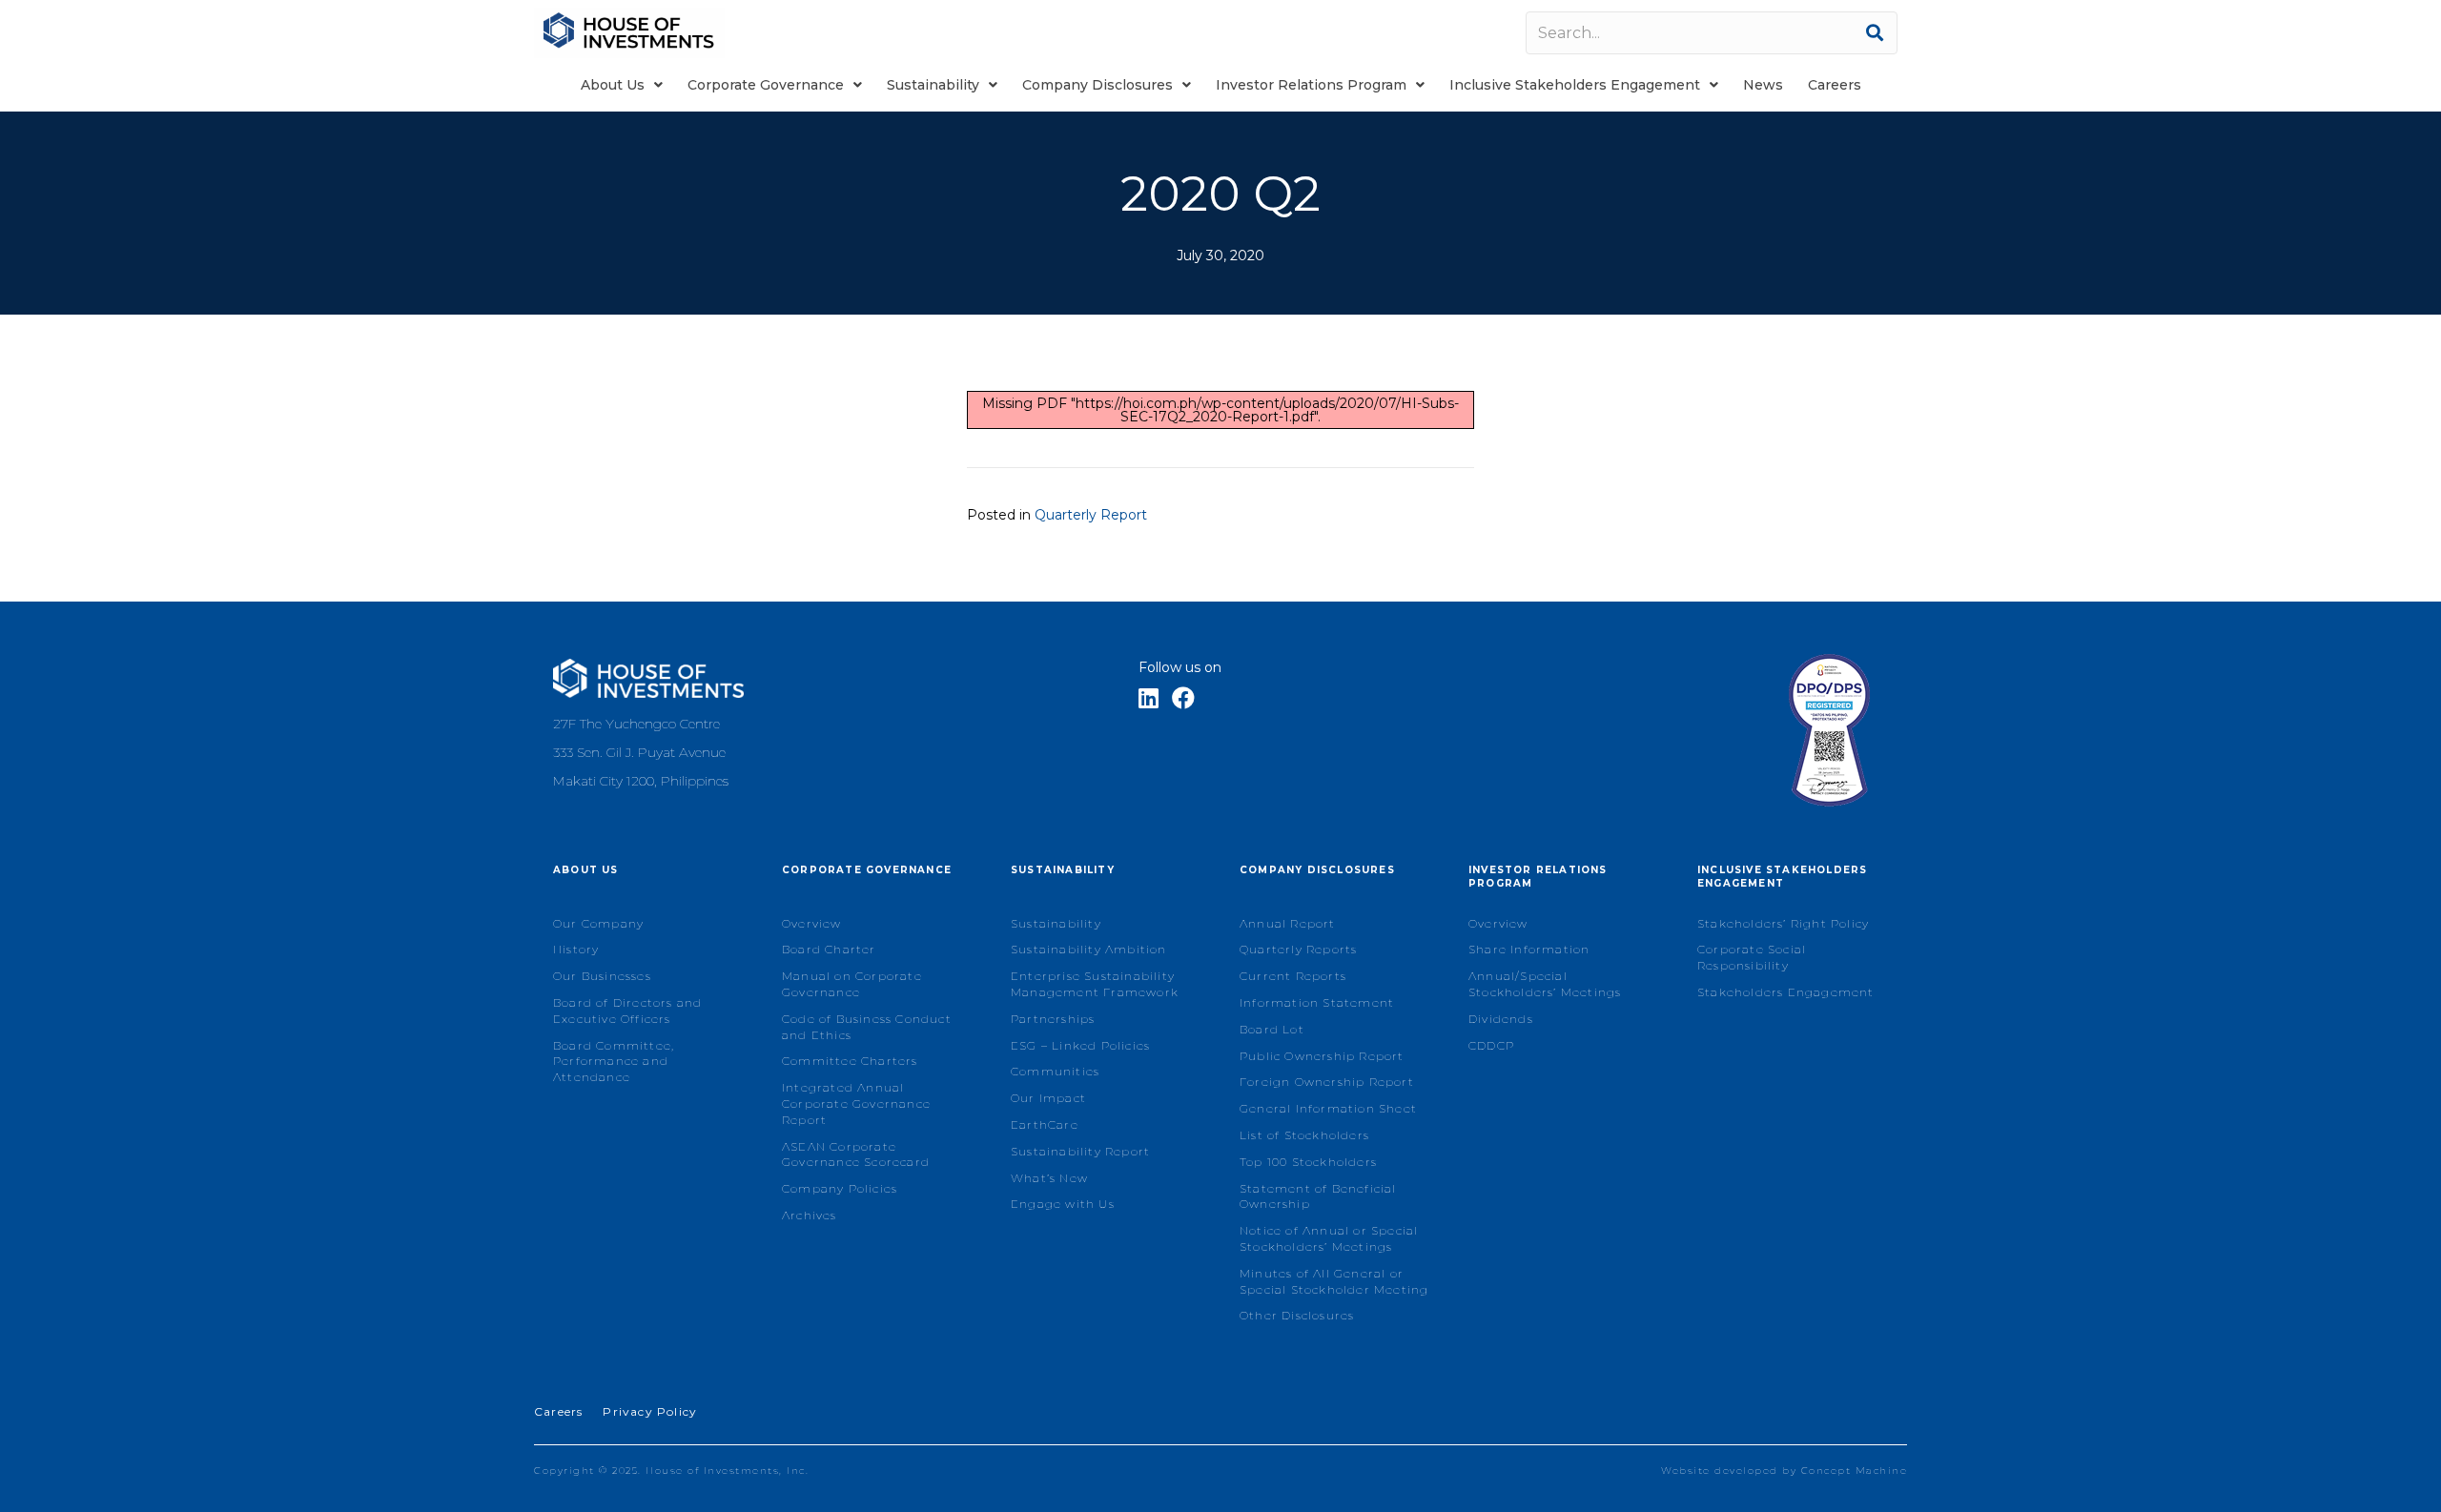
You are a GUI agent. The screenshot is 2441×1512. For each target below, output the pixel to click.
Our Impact (1048, 1098)
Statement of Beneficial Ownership (1318, 1196)
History (576, 949)
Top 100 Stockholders (1308, 1162)
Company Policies (840, 1188)
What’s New (1049, 1178)
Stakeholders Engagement (1786, 992)
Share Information (1529, 949)
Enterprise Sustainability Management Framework (1095, 984)
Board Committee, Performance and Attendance (614, 1062)
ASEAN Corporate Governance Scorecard (856, 1154)
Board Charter (829, 949)
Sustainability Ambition (1089, 949)
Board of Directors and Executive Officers (627, 1011)
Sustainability (1056, 923)
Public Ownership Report (1322, 1056)
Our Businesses (602, 976)
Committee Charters (850, 1061)
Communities (1055, 1071)
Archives (810, 1215)
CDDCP (1491, 1045)
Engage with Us (1063, 1204)
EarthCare (1045, 1124)
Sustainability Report (1080, 1151)
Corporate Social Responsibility (1752, 957)
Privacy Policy (650, 1411)
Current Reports (1293, 976)
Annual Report (1288, 923)
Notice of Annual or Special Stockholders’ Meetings (1329, 1238)
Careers (558, 1411)
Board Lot (1272, 1029)
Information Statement (1317, 1002)
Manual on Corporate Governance (852, 984)
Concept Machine (1855, 1471)
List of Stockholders (1304, 1135)
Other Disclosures (1297, 1315)
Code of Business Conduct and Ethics (867, 1027)
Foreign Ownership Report (1327, 1082)
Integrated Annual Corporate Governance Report (856, 1103)
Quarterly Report (1091, 515)
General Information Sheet (1328, 1108)
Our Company (598, 923)
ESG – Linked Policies (1080, 1045)
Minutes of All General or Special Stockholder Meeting (1334, 1281)
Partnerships (1053, 1019)
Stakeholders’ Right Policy (1783, 923)
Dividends (1501, 1019)
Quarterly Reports (1298, 949)
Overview (812, 923)
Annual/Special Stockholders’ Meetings (1545, 984)
